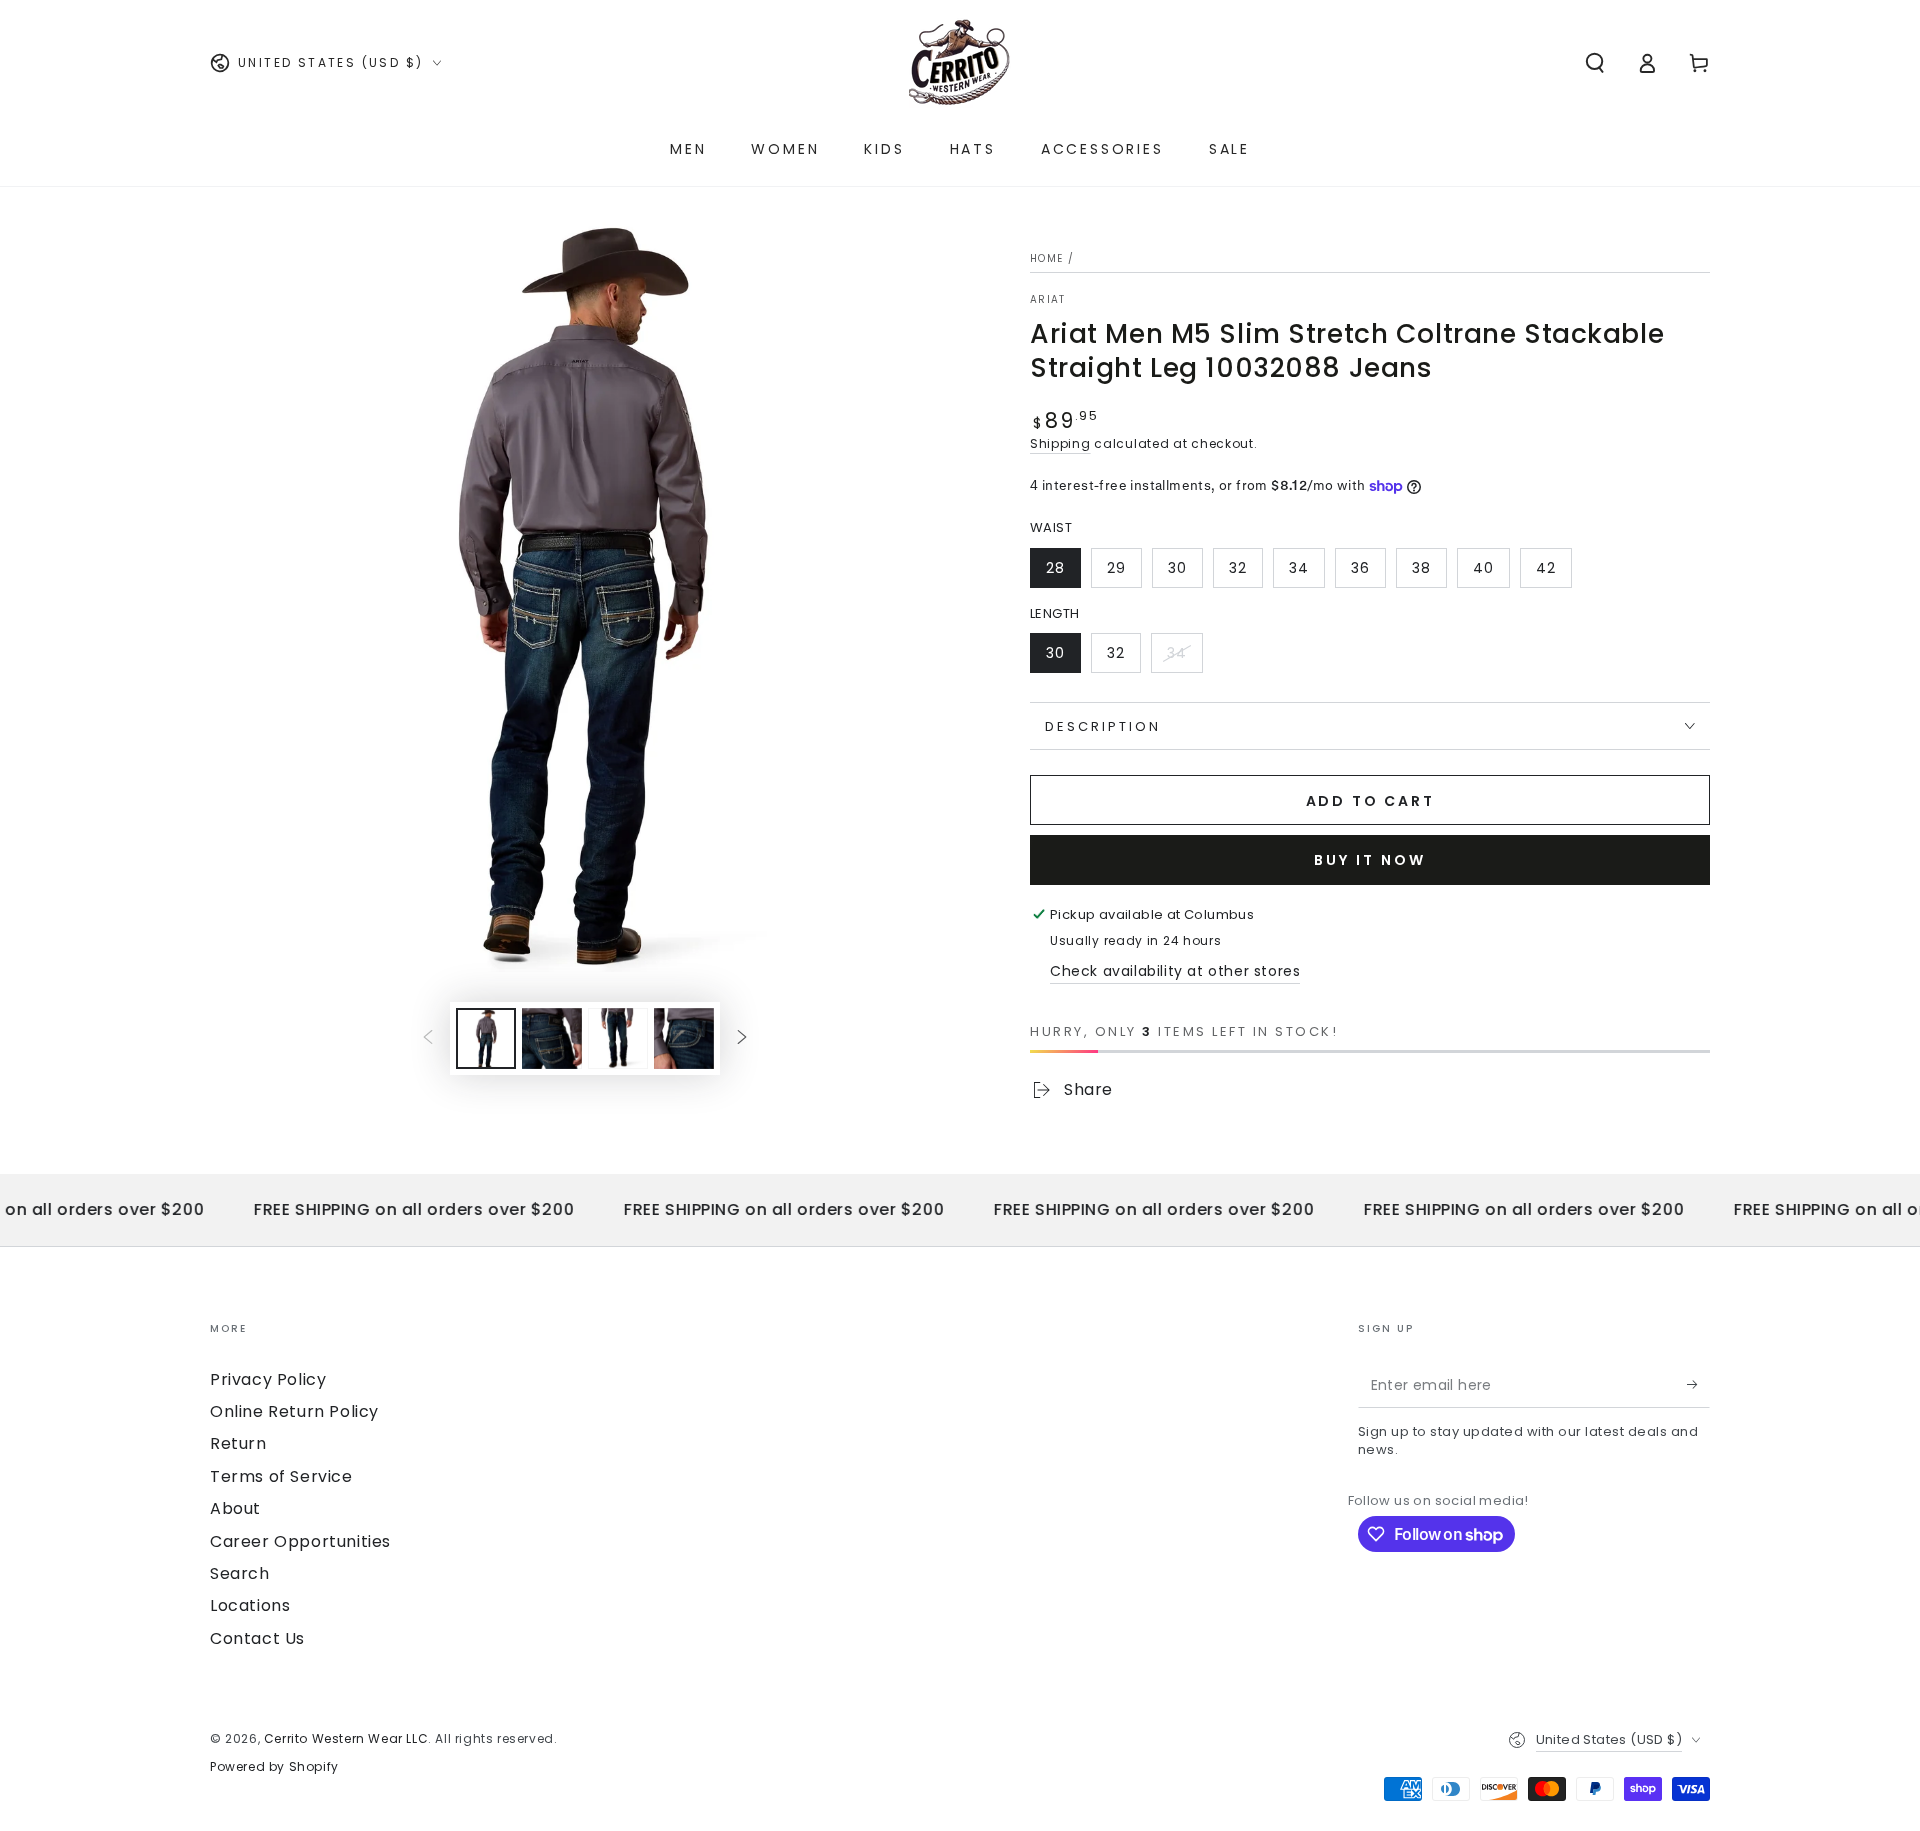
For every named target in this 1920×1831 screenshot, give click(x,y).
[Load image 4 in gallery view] (684, 1038)
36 (1360, 568)
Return (238, 1443)
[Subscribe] (1698, 1385)
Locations (250, 1605)
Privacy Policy (268, 1379)
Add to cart (1370, 801)
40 (1483, 568)
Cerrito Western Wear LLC (346, 1738)
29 (1116, 568)
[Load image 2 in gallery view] (552, 1038)
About (235, 1508)
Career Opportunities (300, 1541)
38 (1421, 568)
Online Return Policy (294, 1411)
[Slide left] (428, 1038)
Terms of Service (281, 1476)
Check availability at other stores (1175, 971)
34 (1299, 568)
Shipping (1060, 443)
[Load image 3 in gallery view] (618, 1038)
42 (1546, 568)
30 (1177, 568)
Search (240, 1573)
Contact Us (257, 1638)
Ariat (1048, 300)
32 (1238, 568)
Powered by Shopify (274, 1767)
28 (1055, 568)
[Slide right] (742, 1038)
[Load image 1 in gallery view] (486, 1038)
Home (1046, 258)
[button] (1595, 63)
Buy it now (1370, 860)
